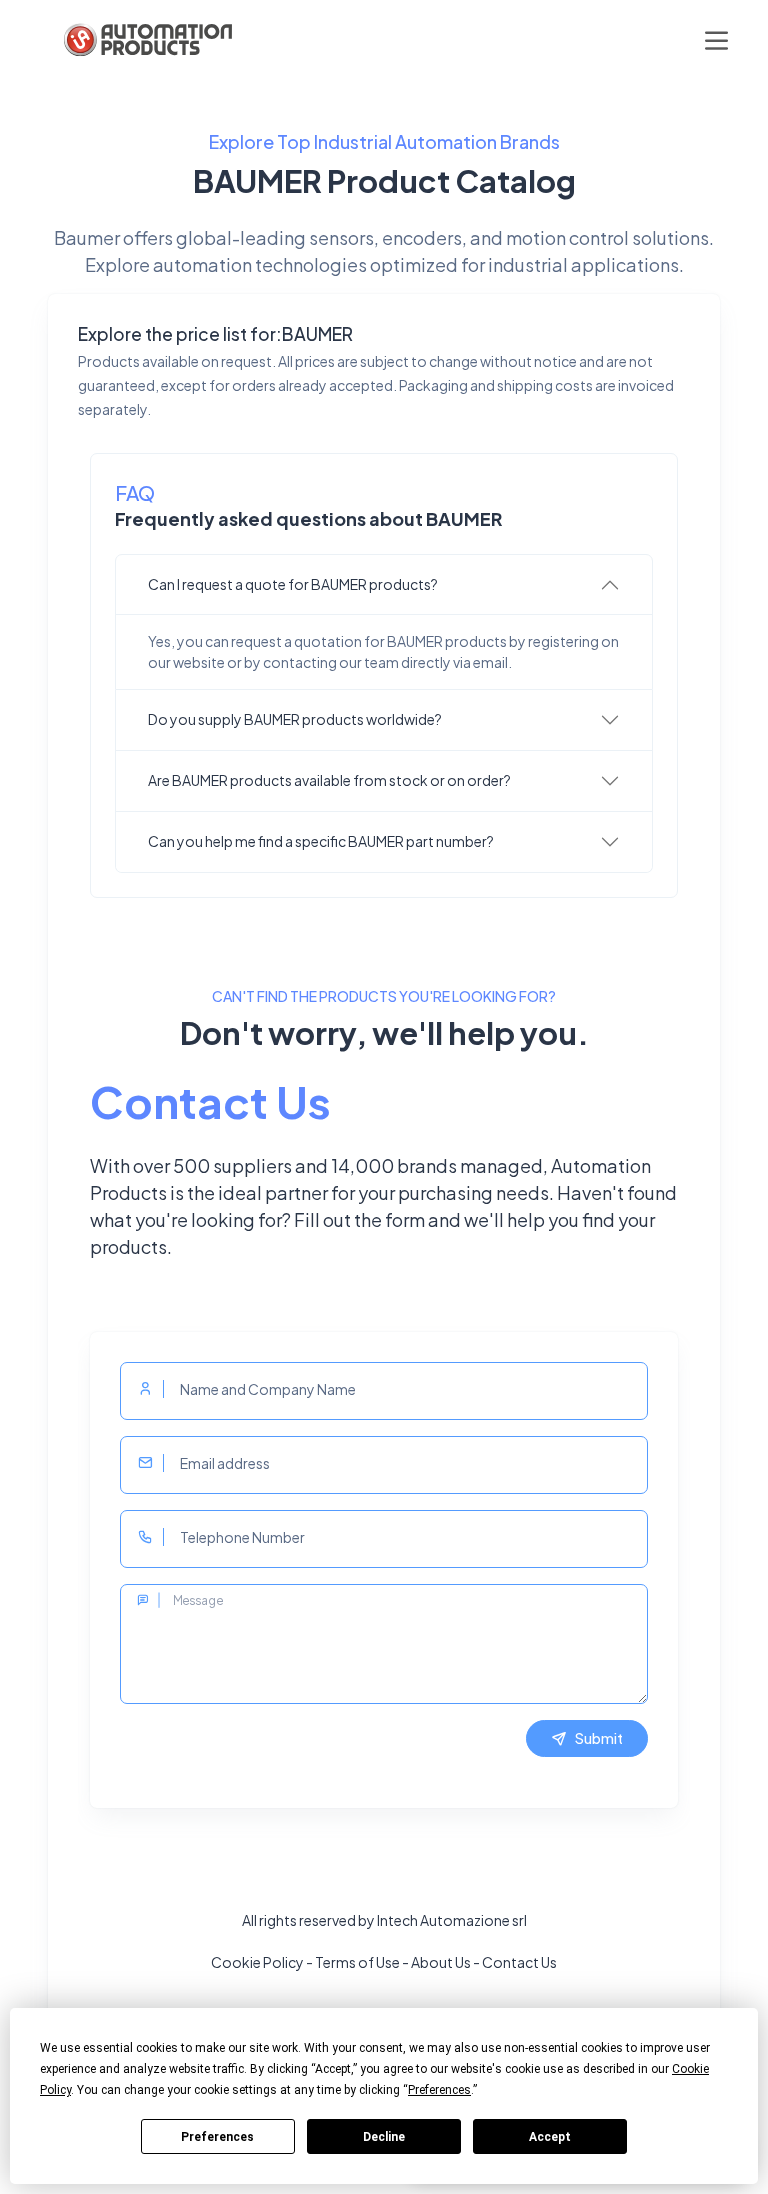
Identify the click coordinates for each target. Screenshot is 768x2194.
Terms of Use (357, 1962)
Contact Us (519, 1962)
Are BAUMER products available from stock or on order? (329, 780)
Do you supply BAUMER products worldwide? (295, 719)
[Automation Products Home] (146, 40)
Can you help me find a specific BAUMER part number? (321, 841)
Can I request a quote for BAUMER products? (293, 584)
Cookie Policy (257, 1962)
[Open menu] (716, 40)
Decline (384, 2137)
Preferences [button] (439, 2090)
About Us (441, 1962)
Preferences (217, 2137)
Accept (550, 2137)
